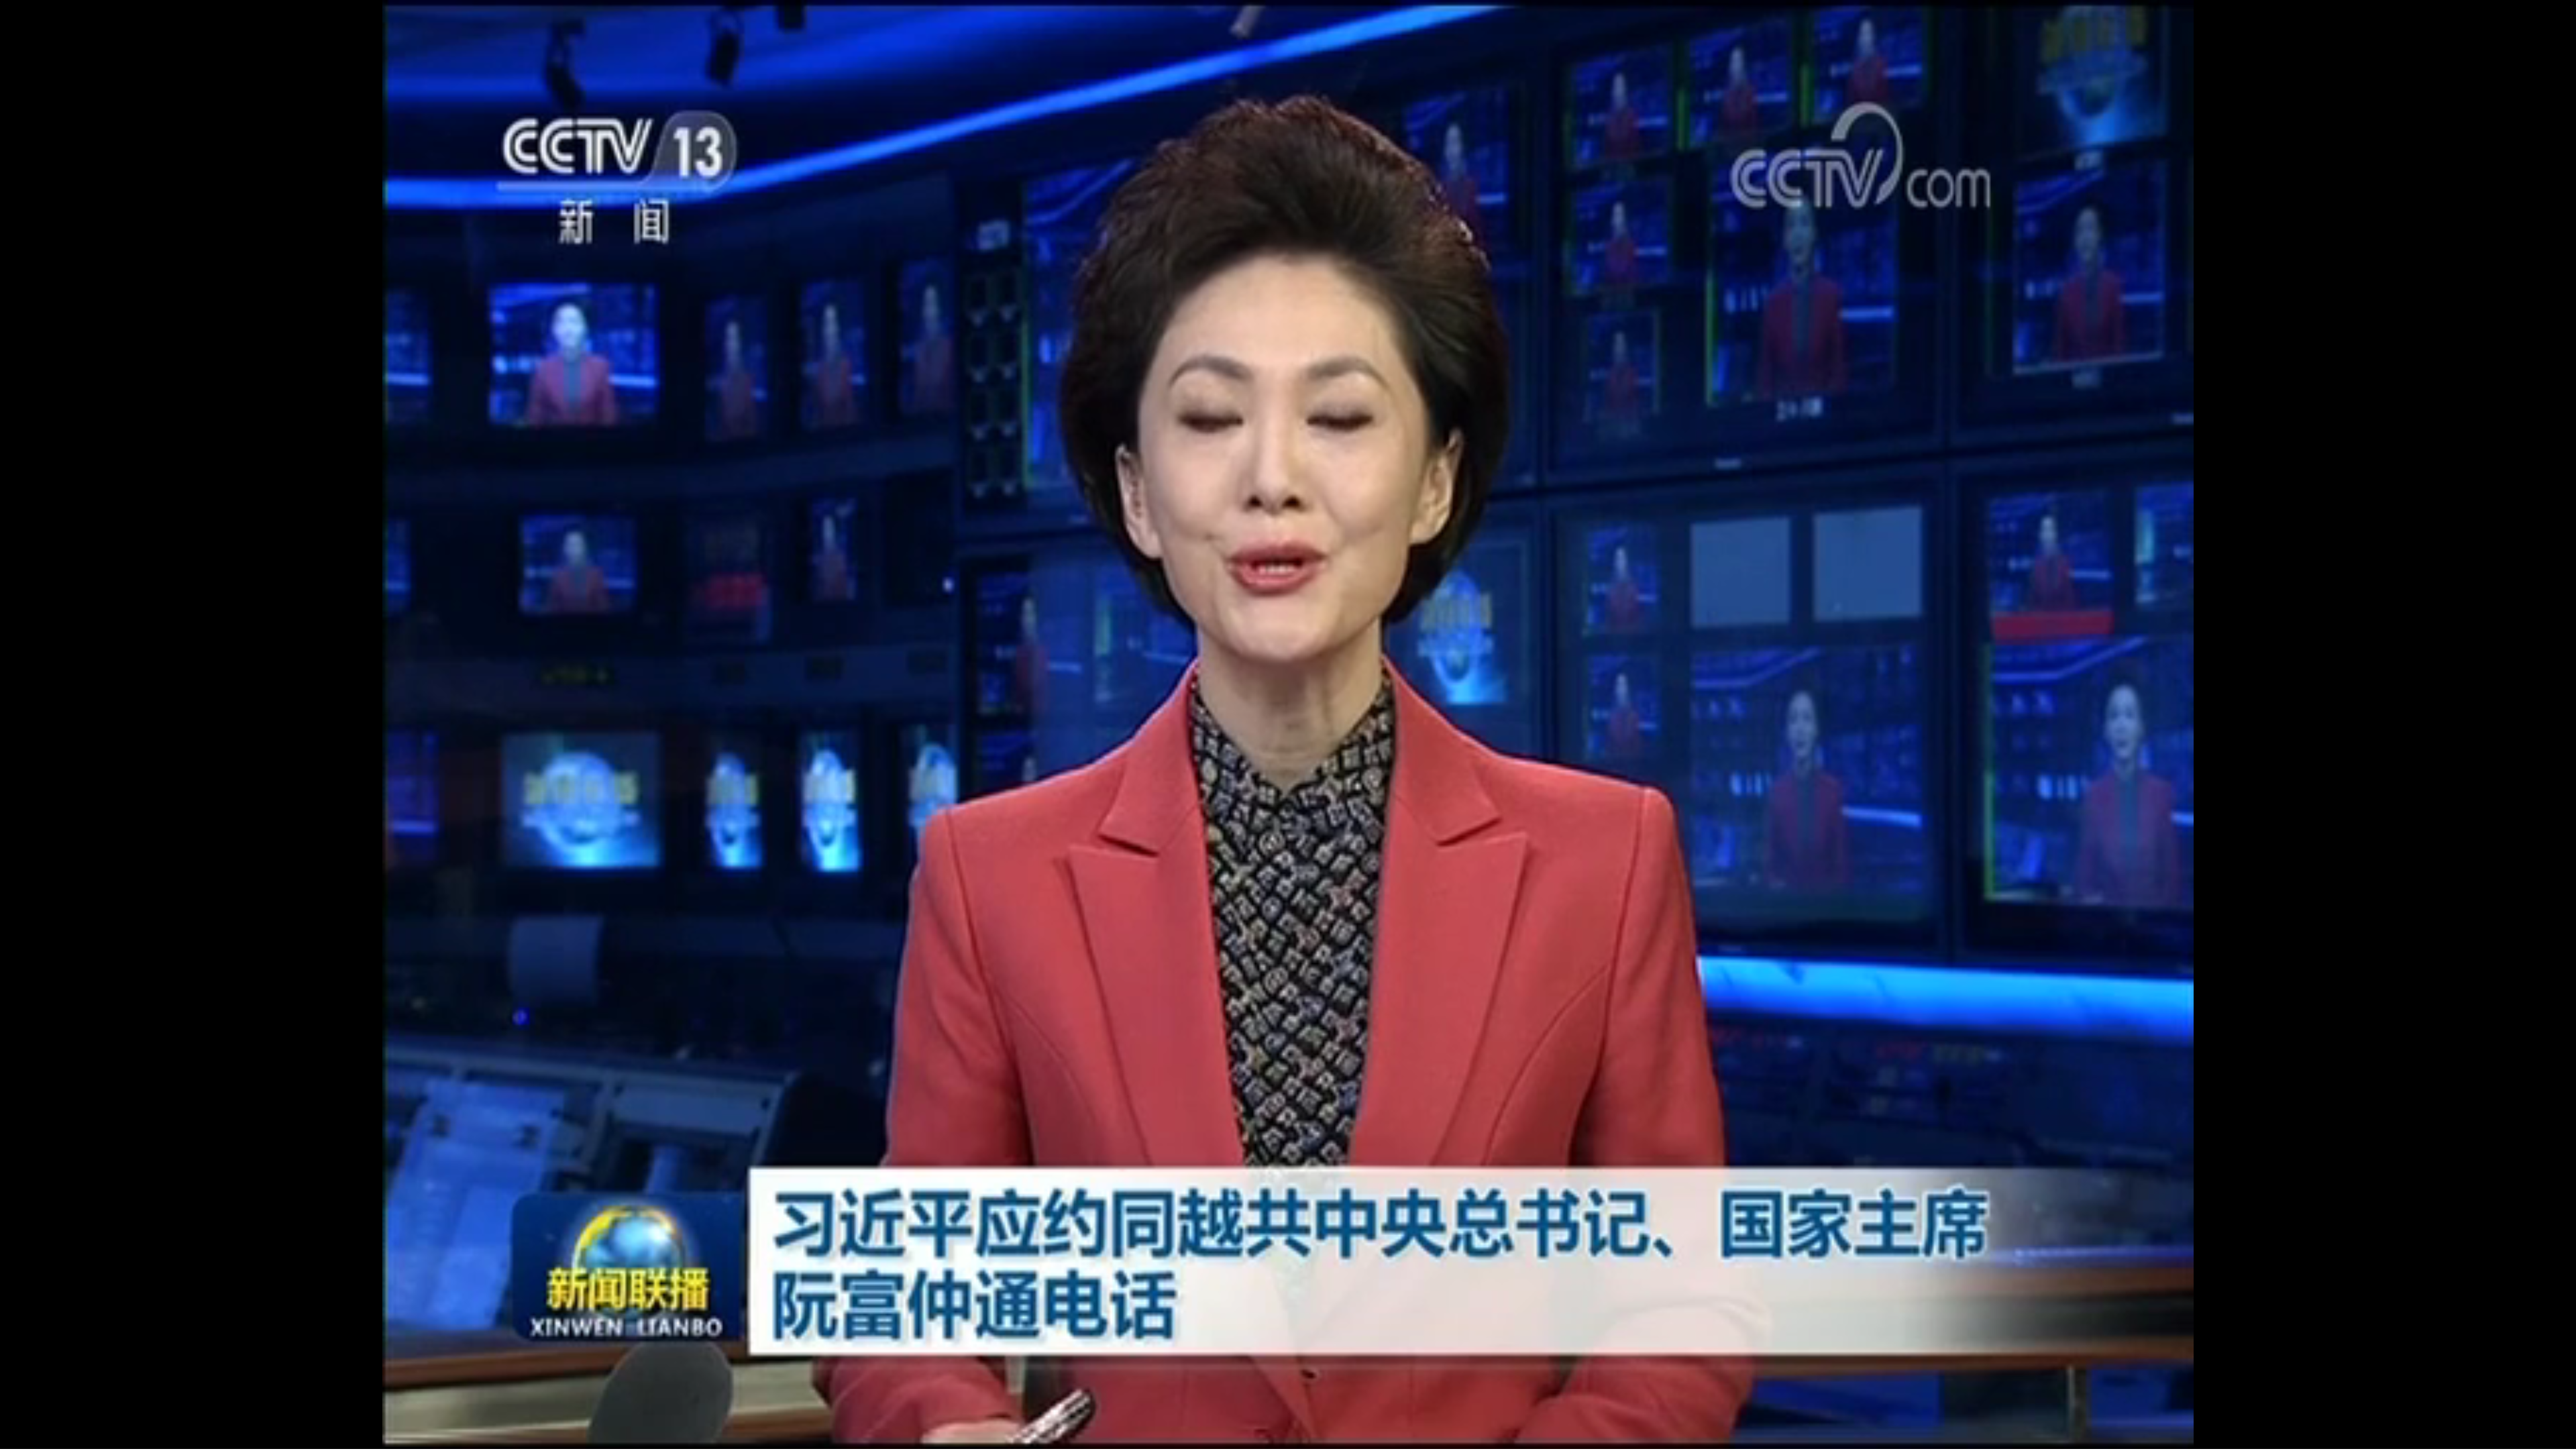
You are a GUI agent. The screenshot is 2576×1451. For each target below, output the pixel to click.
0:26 (35, 1437)
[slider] (2529, 1437)
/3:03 (53, 1437)
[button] (11, 1438)
